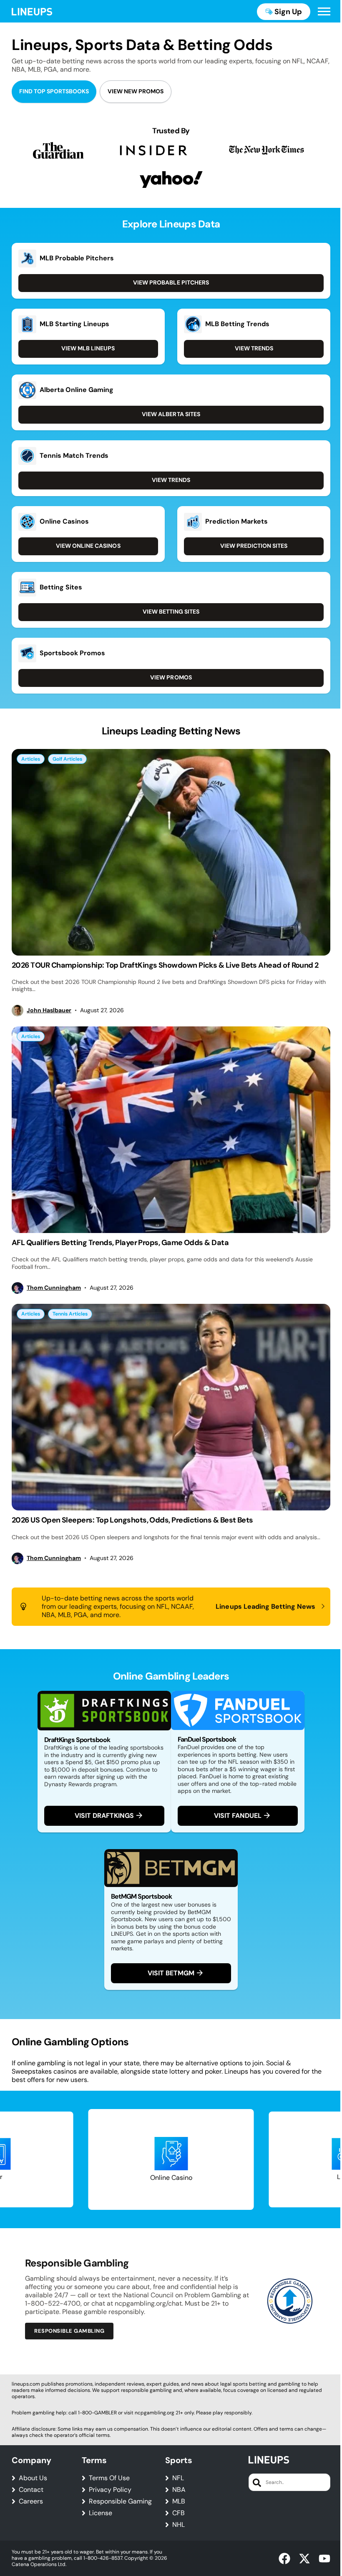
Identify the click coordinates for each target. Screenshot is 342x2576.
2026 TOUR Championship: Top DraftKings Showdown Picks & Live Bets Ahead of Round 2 (165, 965)
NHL (179, 2525)
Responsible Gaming (120, 2501)
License (101, 2513)
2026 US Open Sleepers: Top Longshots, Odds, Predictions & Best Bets (132, 1520)
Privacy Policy (110, 2490)
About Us (33, 2478)
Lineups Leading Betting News (265, 1606)
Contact (31, 2490)
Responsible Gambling (69, 2331)
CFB (179, 2513)
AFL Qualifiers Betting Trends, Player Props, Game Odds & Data (120, 1243)
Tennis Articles (70, 1314)
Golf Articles (67, 759)
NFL (178, 2478)
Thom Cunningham (54, 1288)
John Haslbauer (49, 1010)
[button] (324, 12)
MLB (179, 2501)
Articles (31, 759)
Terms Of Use (109, 2478)
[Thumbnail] (171, 852)
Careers (31, 2501)
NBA (179, 2490)
